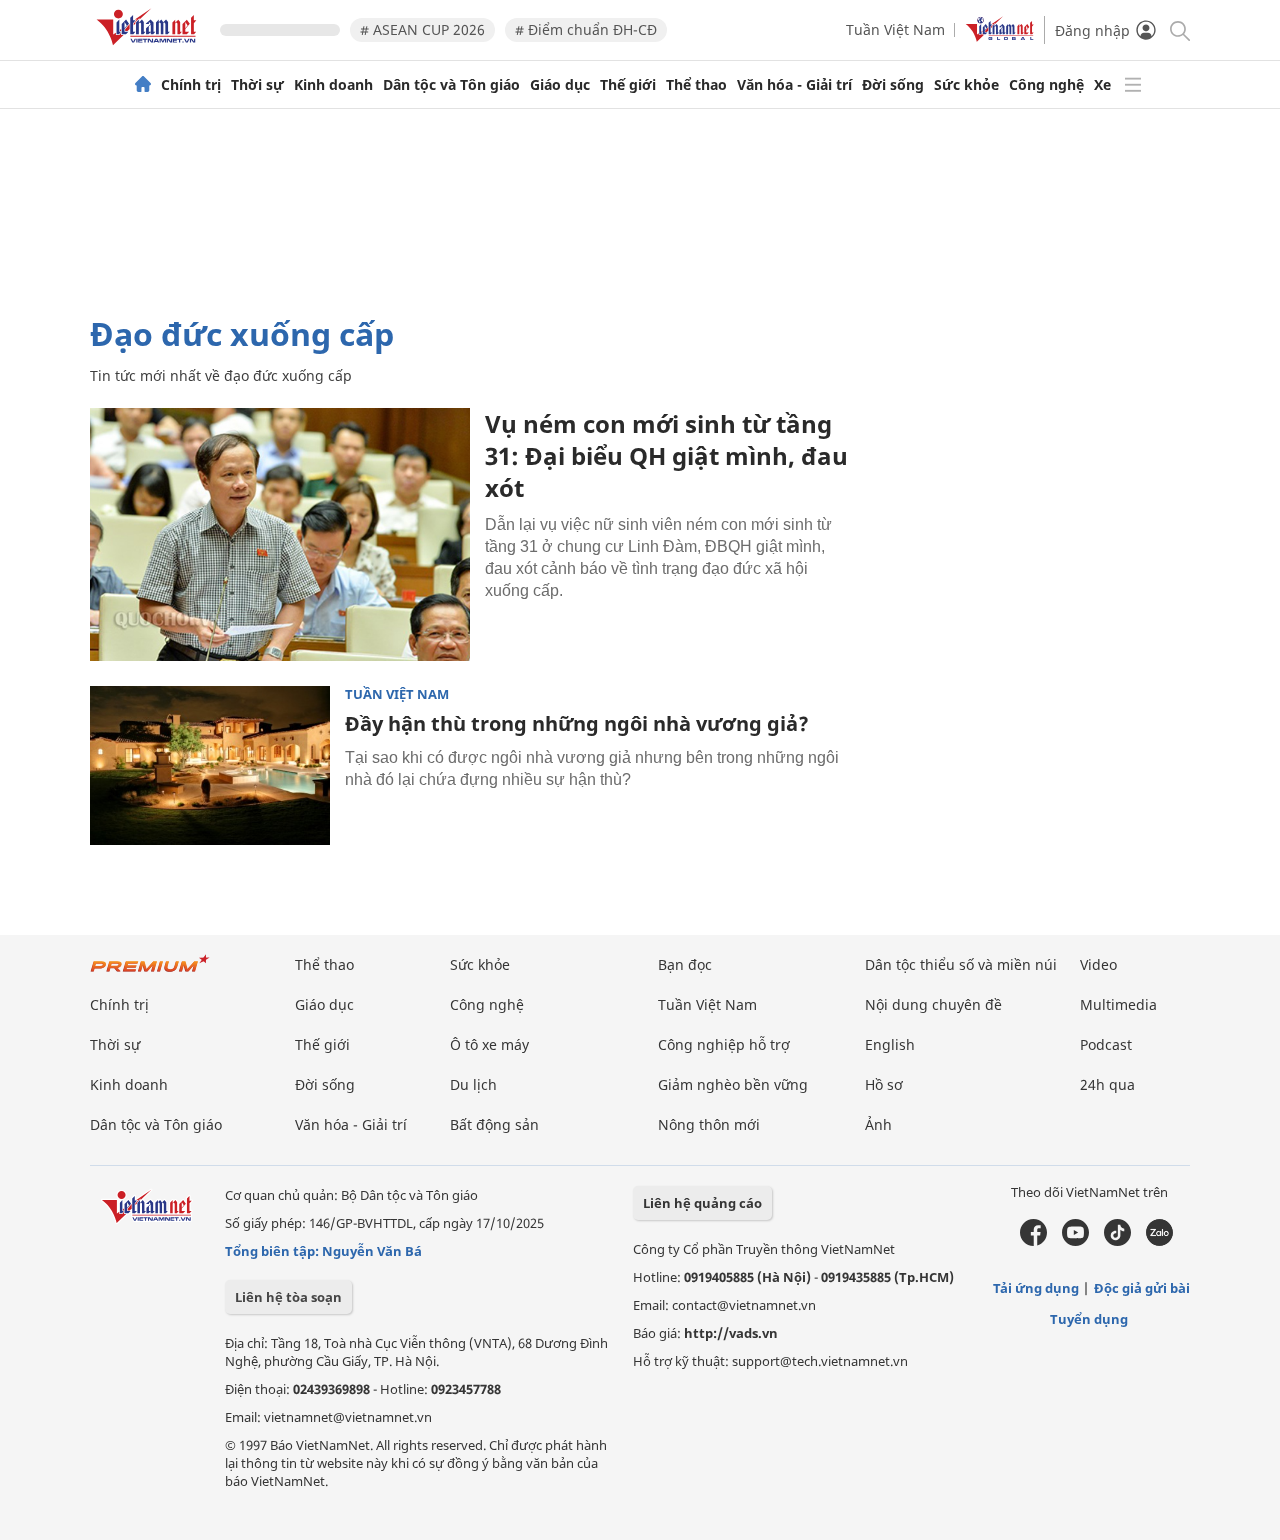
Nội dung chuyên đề (933, 1004)
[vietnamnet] (150, 48)
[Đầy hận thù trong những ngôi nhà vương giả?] (210, 766)
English (890, 1044)
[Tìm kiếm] (1178, 29)
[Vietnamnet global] (1000, 36)
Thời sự (257, 85)
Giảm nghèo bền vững (733, 1084)
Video (1098, 964)
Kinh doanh (333, 85)
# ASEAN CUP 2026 (422, 29)
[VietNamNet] (143, 85)
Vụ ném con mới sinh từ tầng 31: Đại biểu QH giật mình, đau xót (666, 455)
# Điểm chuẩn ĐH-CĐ (586, 29)
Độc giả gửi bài (1142, 1288)
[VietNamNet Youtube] (1075, 1241)
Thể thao (696, 85)
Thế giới (628, 85)
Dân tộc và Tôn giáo (451, 85)
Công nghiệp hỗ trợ (724, 1044)
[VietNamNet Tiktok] (1117, 1241)
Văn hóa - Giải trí (794, 85)
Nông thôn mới (709, 1124)
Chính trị (191, 85)
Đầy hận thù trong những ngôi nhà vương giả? (577, 723)
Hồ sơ (884, 1084)
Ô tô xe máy (489, 1044)
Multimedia (1118, 1004)
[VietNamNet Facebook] (1033, 1241)
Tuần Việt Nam (895, 29)
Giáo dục (560, 85)
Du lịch (473, 1084)
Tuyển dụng (1089, 1319)
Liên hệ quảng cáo (702, 1203)
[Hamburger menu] (1133, 85)
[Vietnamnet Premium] (150, 973)
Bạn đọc (685, 964)
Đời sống (893, 85)
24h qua (1107, 1084)
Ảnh (878, 1124)
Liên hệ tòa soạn (288, 1297)
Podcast (1106, 1044)
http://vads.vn (731, 1333)
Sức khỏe (966, 85)
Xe (1102, 85)
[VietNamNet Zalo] (1159, 1241)
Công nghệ (1046, 85)
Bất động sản (494, 1124)
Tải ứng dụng (1036, 1288)
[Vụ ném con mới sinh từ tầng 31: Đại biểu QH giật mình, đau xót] (280, 534)
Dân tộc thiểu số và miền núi (961, 964)
